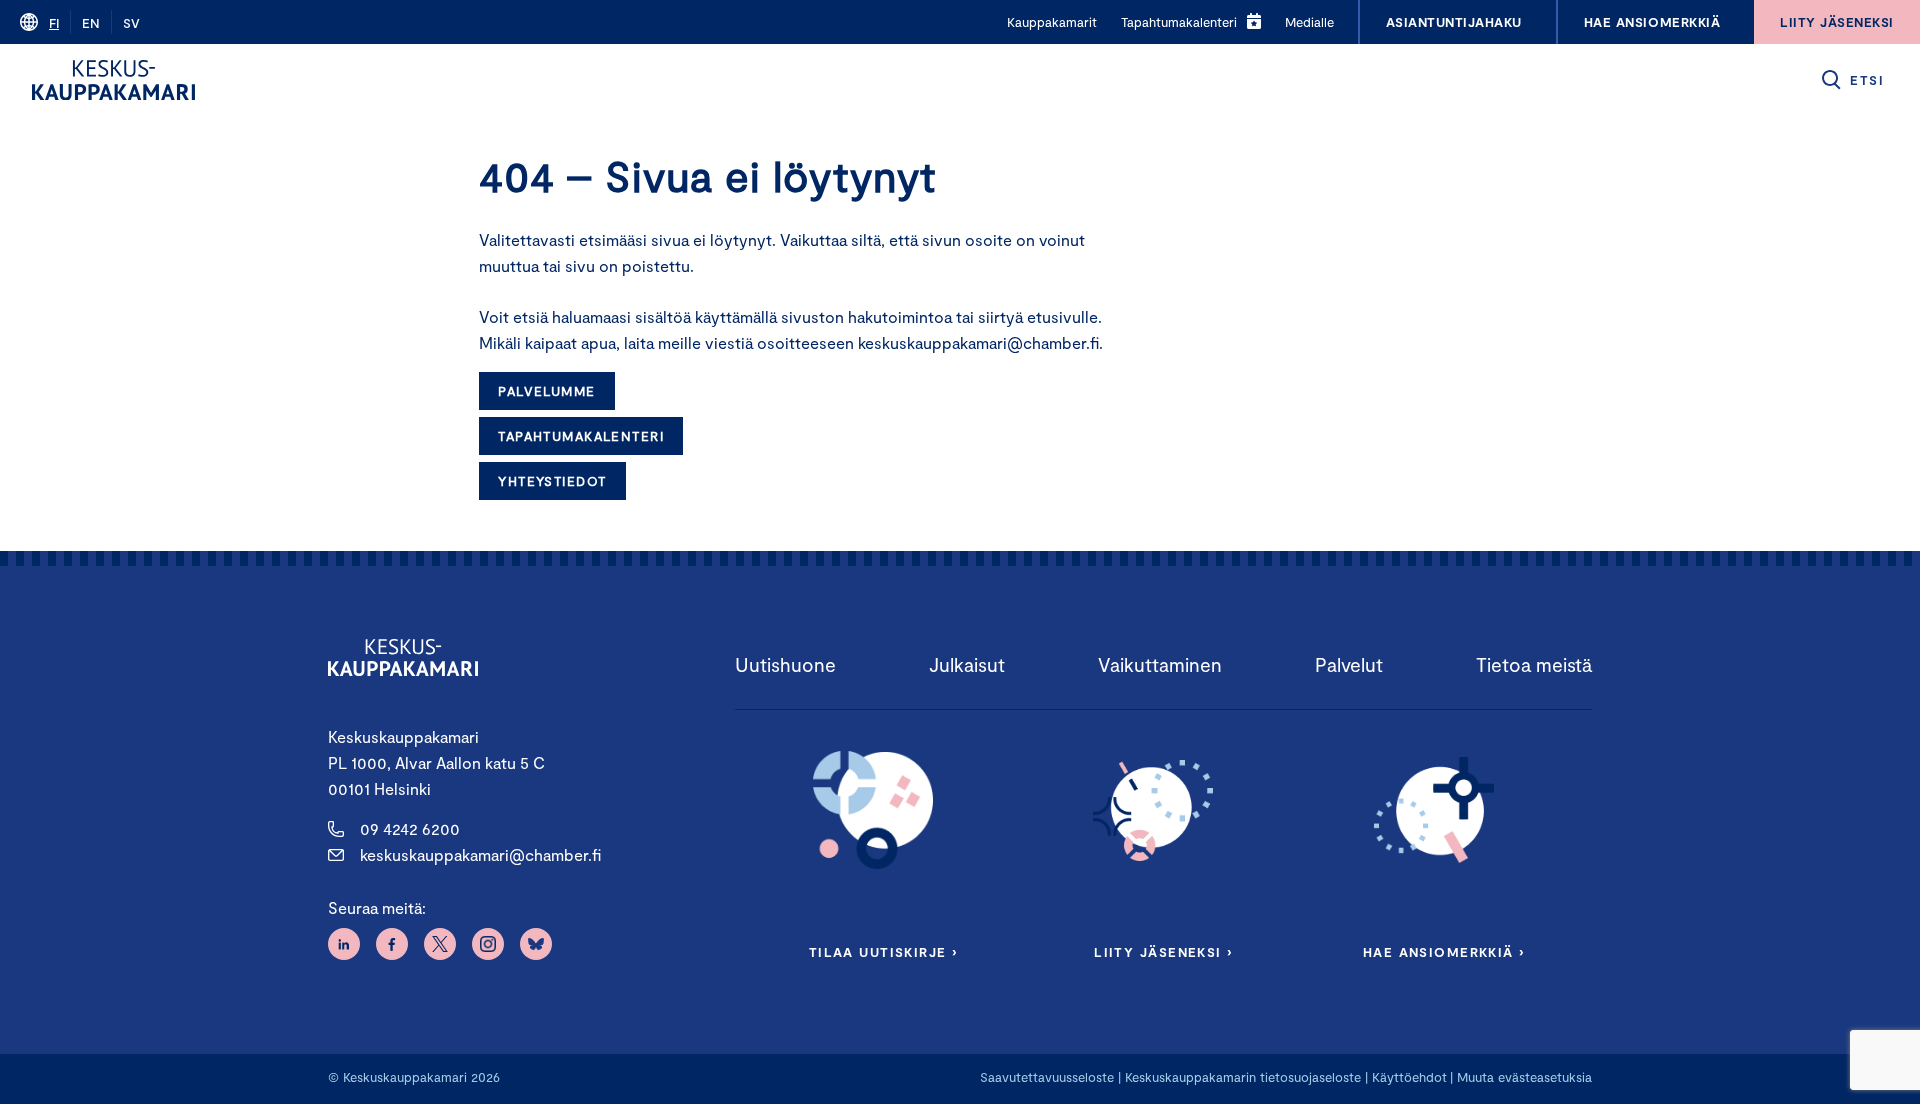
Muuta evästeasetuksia (1524, 1077)
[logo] (113, 80)
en (91, 23)
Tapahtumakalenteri (581, 436)
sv (131, 23)
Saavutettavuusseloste (1047, 1077)
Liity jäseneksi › (1163, 952)
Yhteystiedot (552, 481)
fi (54, 23)
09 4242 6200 (410, 828)
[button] (1851, 80)
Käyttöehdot (1409, 1077)
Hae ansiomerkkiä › (1444, 952)
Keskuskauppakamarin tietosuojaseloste (1241, 1077)
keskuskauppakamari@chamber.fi (480, 854)
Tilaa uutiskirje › (883, 952)
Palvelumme (546, 391)
